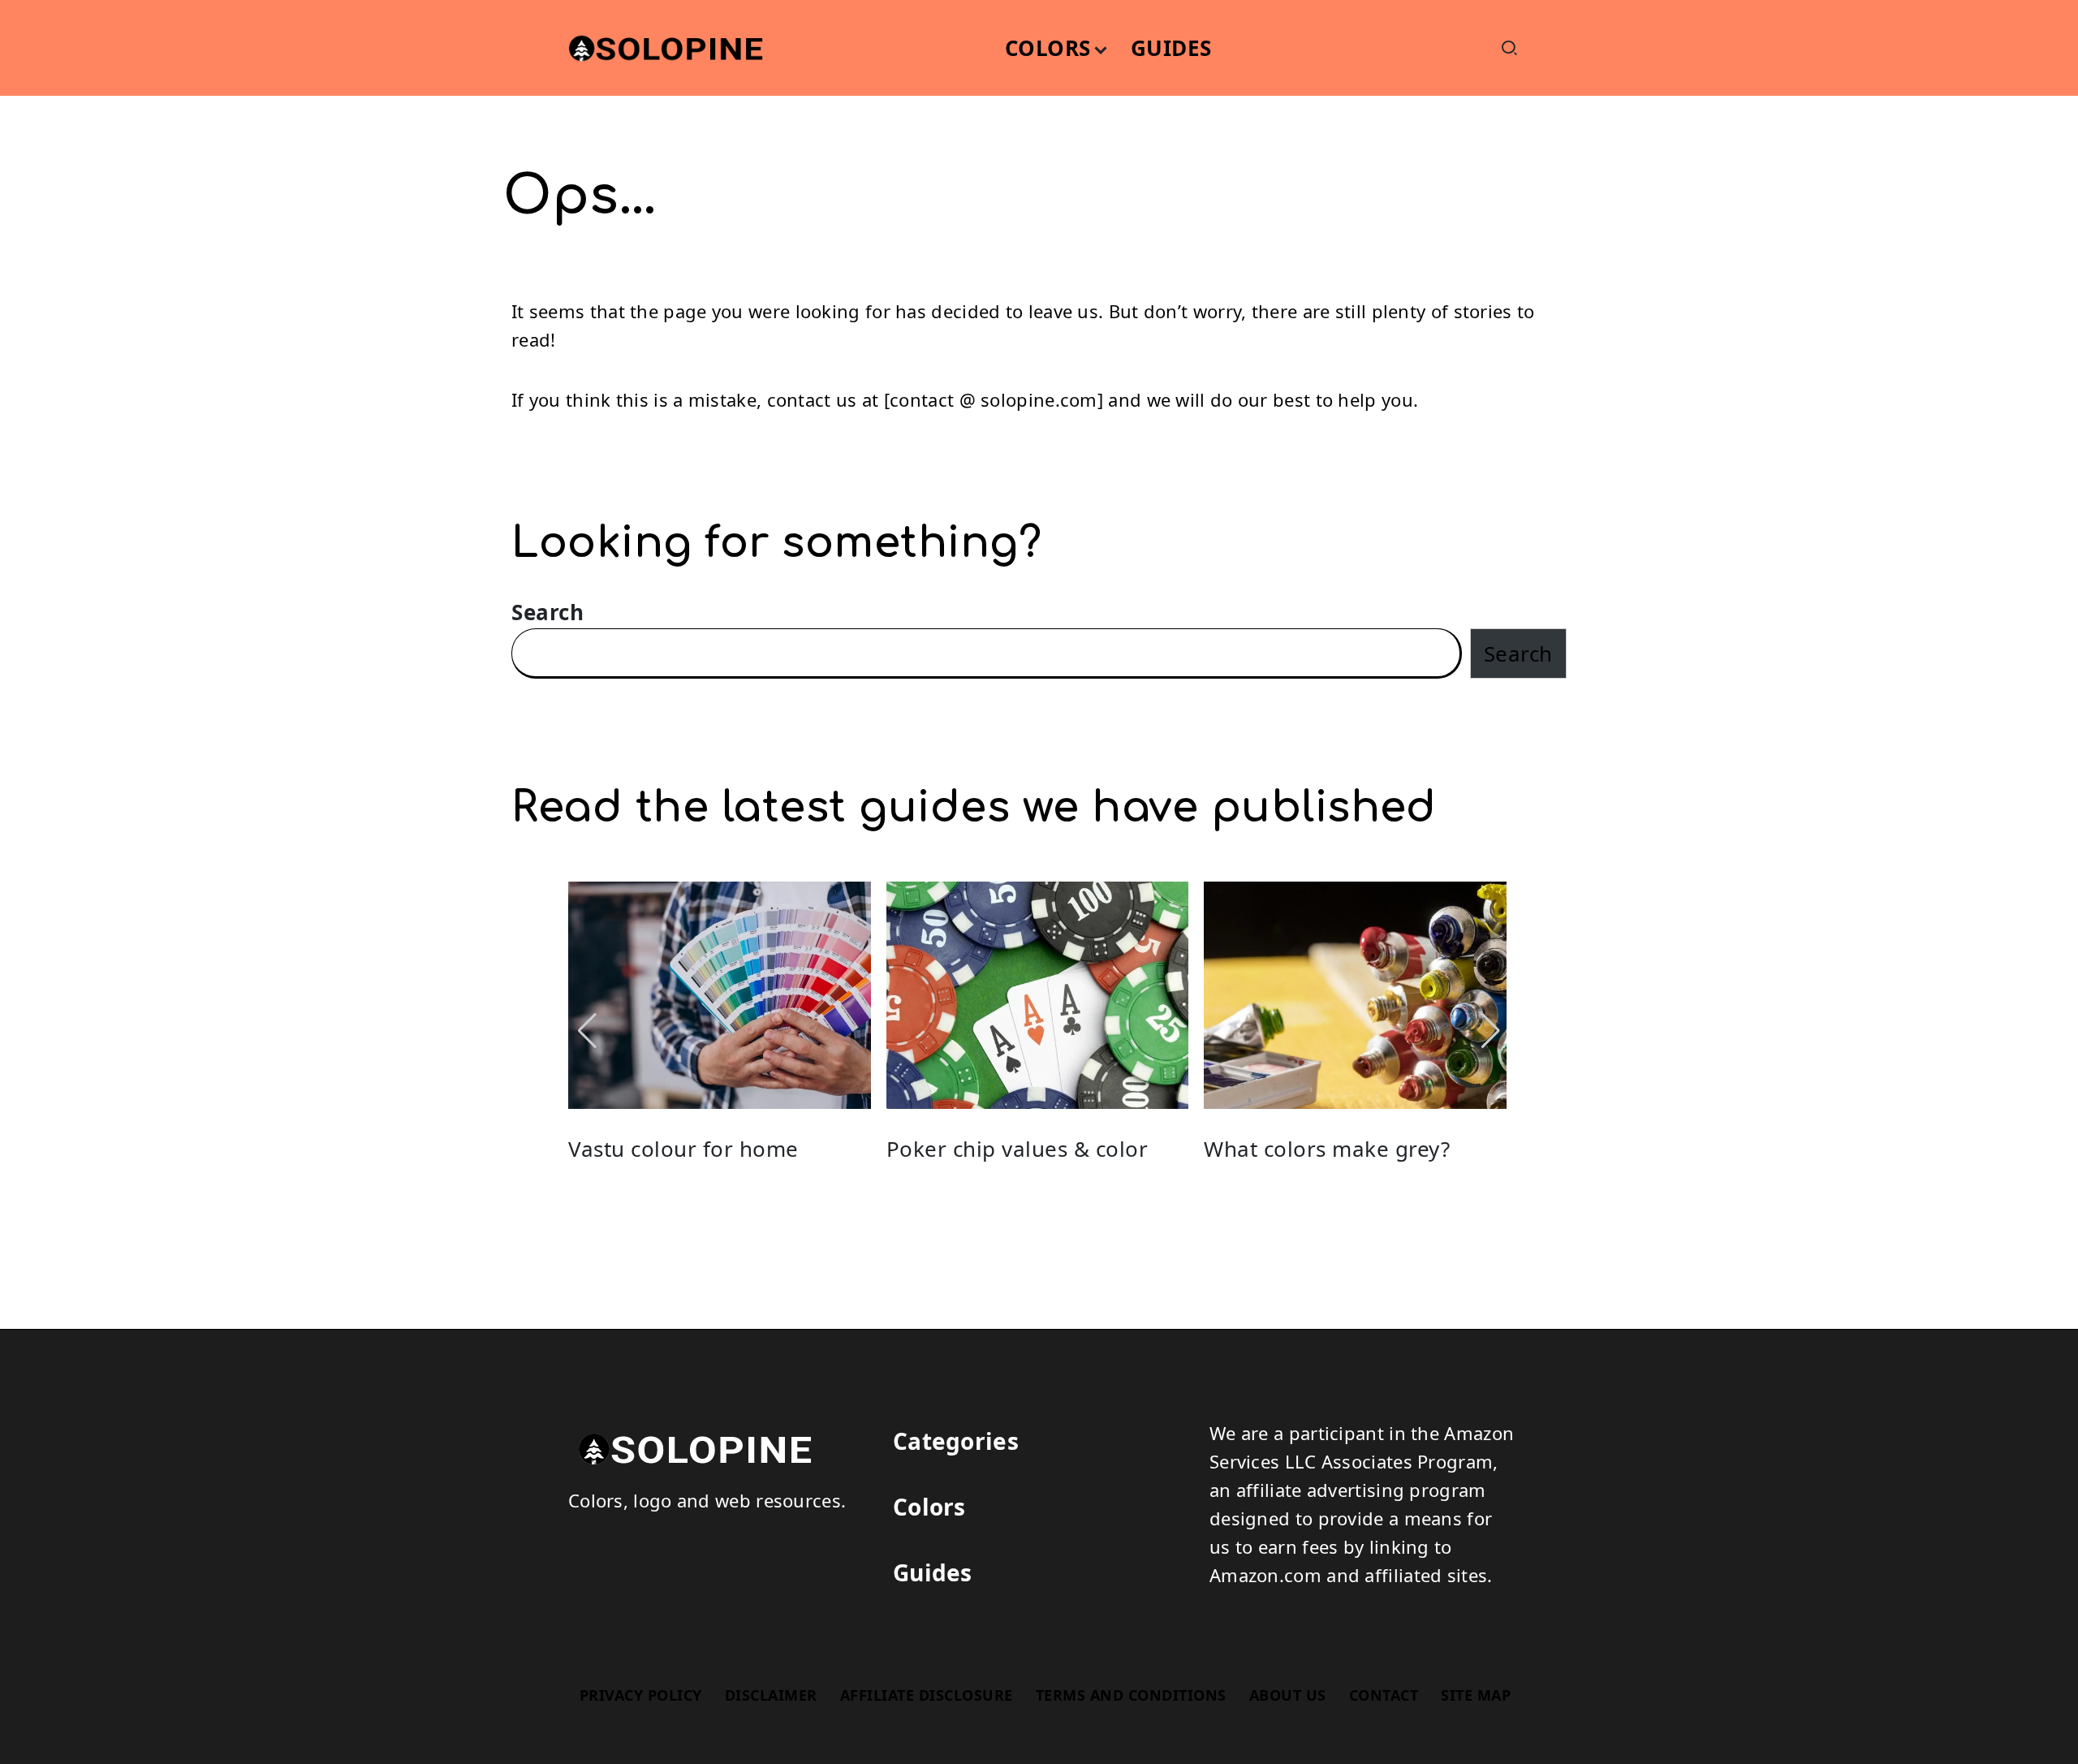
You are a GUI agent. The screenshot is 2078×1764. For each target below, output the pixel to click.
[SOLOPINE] (690, 1446)
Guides (933, 1572)
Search (548, 612)
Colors (929, 1507)
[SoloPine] (662, 45)
